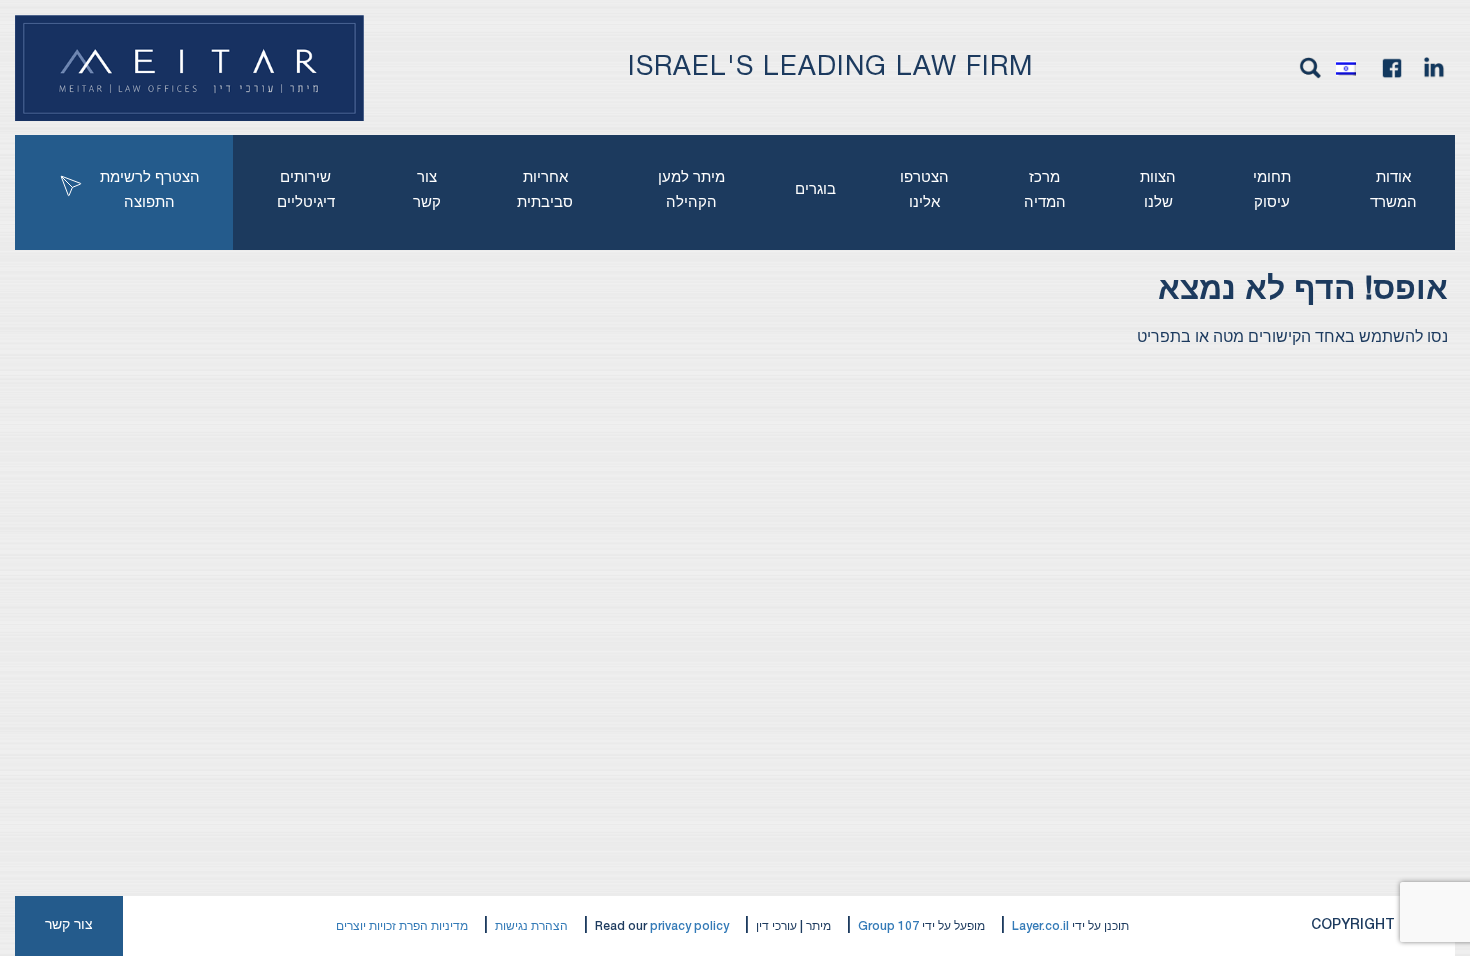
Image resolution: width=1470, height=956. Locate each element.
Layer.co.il (1040, 926)
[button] (1351, 68)
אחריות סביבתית (545, 190)
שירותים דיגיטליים (306, 190)
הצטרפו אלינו (924, 190)
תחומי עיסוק (1272, 190)
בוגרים (815, 190)
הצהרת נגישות (531, 926)
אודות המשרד (1393, 190)
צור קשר (427, 190)
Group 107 (888, 926)
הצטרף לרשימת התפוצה (150, 190)
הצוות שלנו (1158, 190)
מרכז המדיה (1045, 190)
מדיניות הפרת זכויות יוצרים (402, 926)
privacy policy (689, 926)
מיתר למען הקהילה (691, 190)
